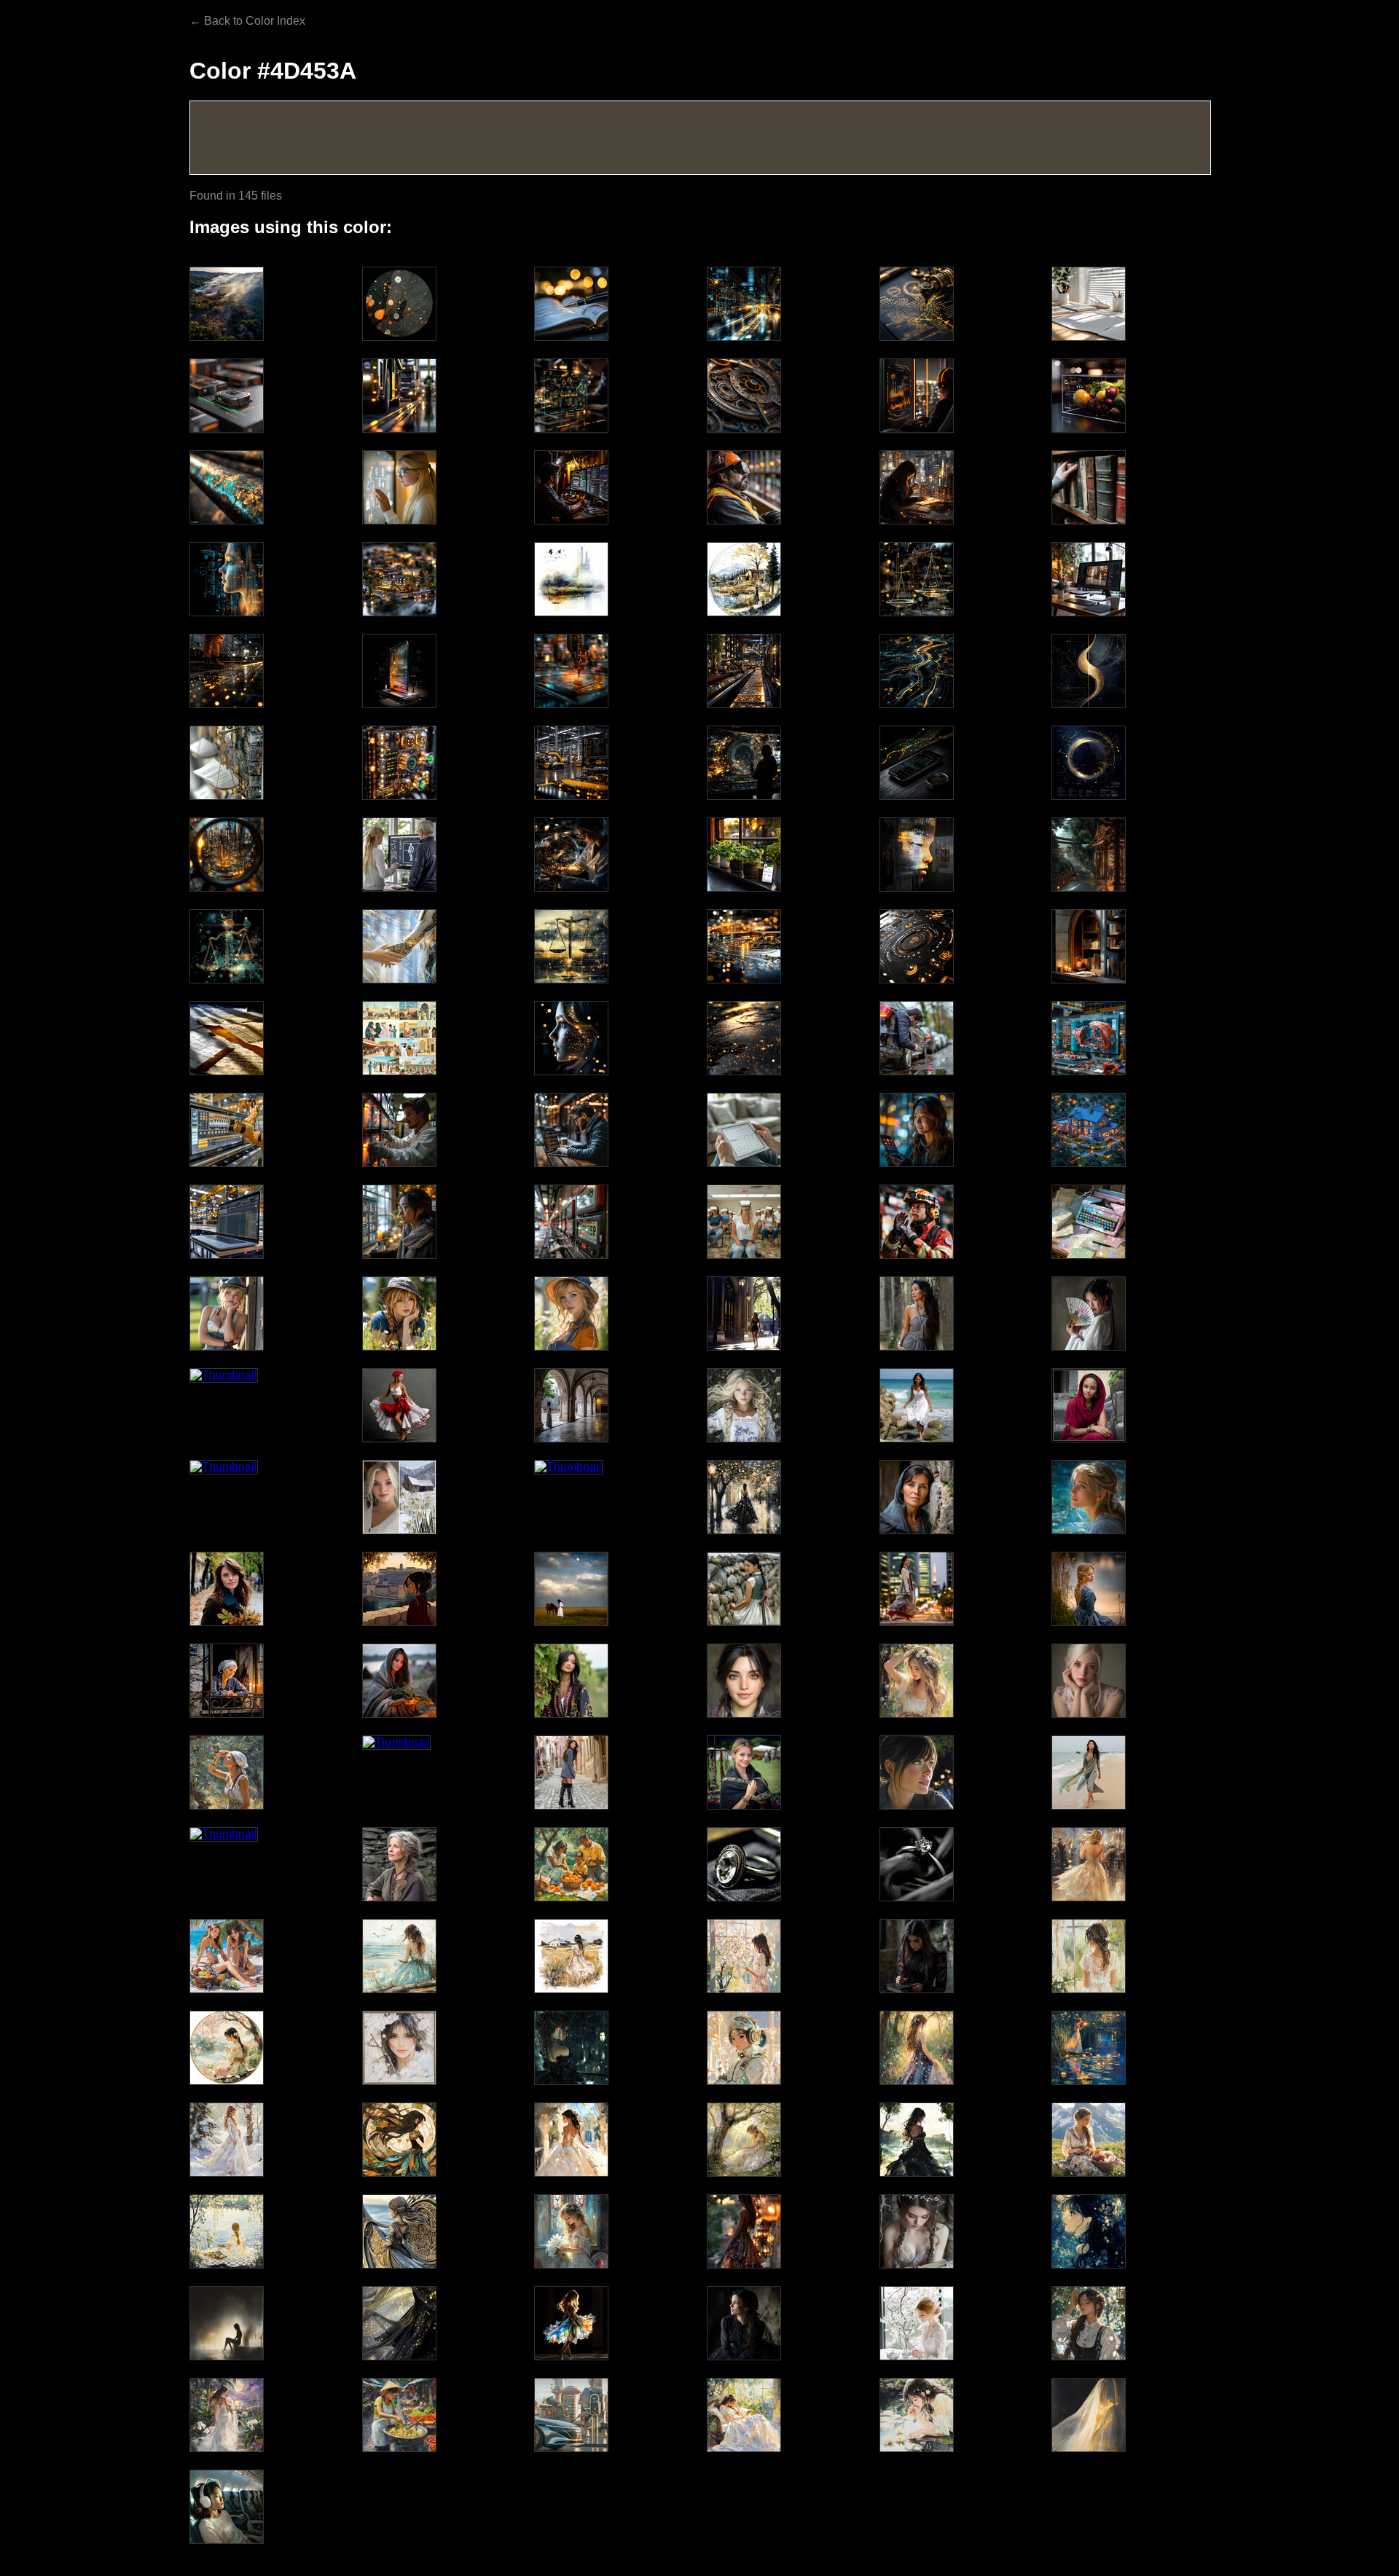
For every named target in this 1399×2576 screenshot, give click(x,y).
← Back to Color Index (247, 21)
